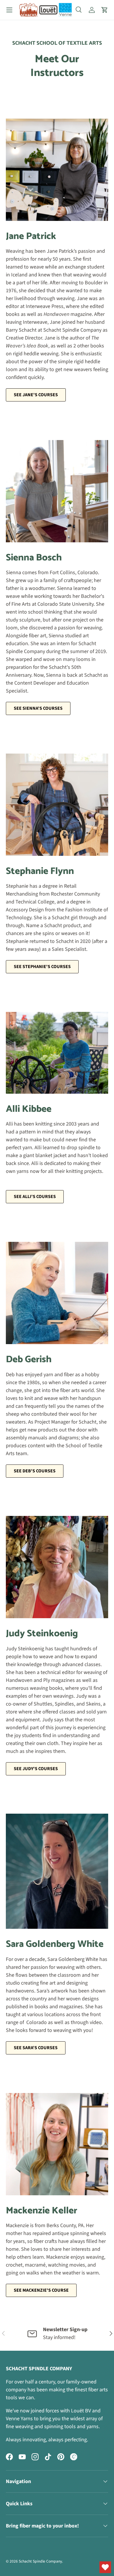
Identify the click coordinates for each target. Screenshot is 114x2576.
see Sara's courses (36, 2048)
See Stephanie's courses (42, 967)
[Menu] (9, 10)
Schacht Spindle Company (40, 2561)
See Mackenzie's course (41, 2290)
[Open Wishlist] (105, 2567)
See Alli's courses (35, 1197)
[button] (105, 10)
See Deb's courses (35, 1471)
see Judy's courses (36, 1769)
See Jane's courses (36, 395)
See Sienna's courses (38, 708)
